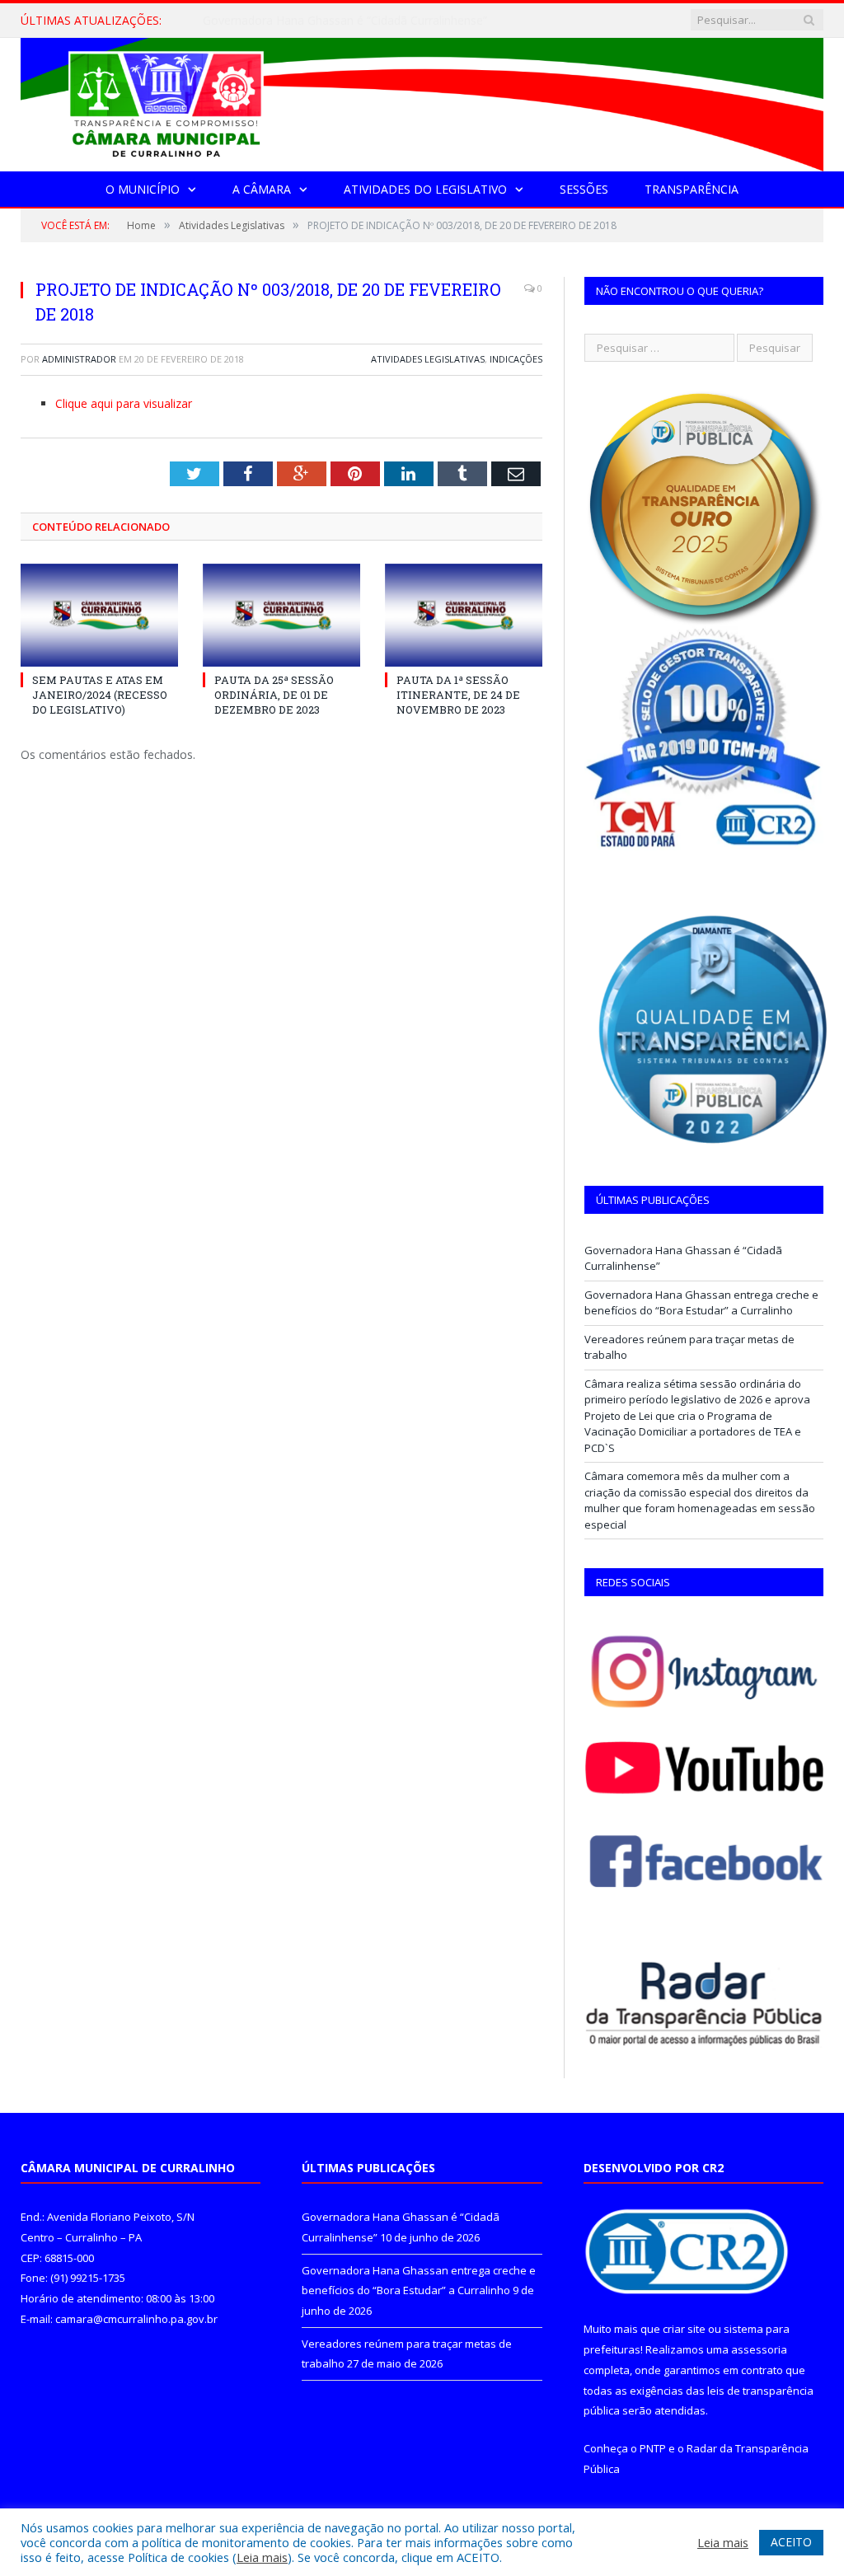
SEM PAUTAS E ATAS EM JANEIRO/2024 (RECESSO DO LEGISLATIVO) (100, 695)
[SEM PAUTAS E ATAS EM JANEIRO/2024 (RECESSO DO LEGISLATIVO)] (99, 615)
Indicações (516, 359)
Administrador (79, 359)
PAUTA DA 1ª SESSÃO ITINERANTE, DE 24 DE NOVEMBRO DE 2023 (458, 695)
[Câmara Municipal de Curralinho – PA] (422, 101)
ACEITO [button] (791, 2542)
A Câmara (262, 189)
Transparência (692, 189)
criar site (684, 2329)
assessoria (759, 2349)
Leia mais (262, 2557)
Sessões (584, 189)
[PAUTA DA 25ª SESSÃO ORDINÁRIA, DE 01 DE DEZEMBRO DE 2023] (281, 615)
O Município (143, 189)
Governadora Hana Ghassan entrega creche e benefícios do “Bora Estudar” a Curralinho (372, 21)
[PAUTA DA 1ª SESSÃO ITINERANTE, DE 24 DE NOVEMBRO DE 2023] (464, 615)
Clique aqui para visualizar (124, 403)
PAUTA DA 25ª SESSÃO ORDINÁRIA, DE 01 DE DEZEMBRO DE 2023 (274, 695)
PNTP (653, 2448)
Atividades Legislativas (428, 359)
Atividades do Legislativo (425, 189)
